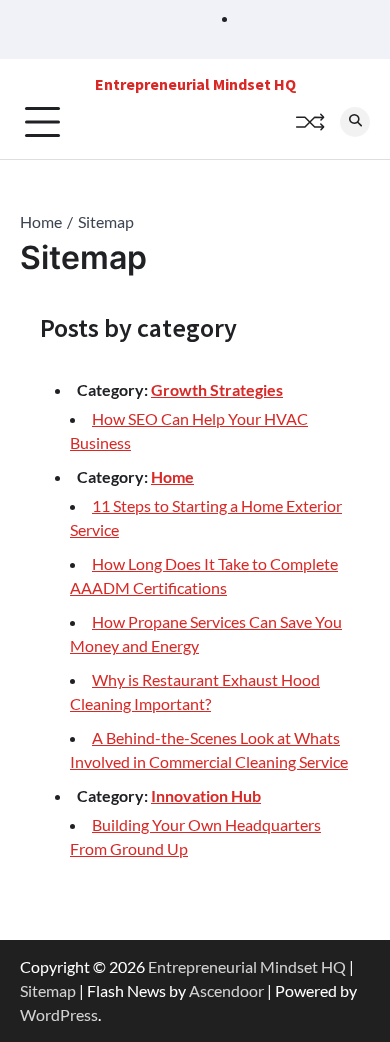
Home (172, 476)
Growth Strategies (217, 389)
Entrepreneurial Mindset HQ (195, 84)
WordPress (59, 1014)
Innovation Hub (206, 795)
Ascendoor (226, 990)
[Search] (355, 122)
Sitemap (48, 990)
